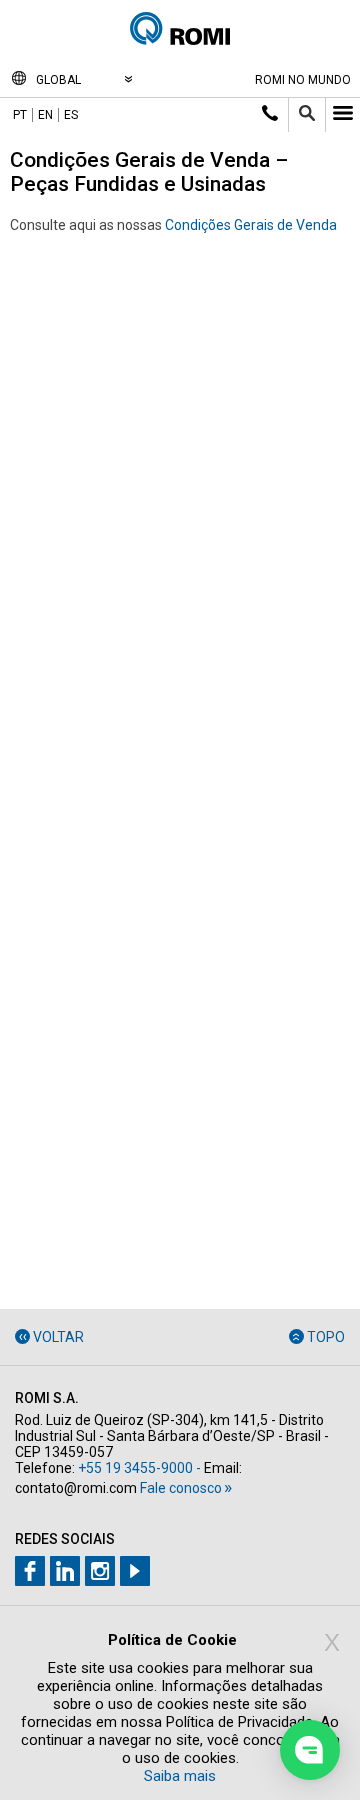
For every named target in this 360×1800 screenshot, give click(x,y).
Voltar (58, 1337)
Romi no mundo (303, 80)
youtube (135, 1571)
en (45, 115)
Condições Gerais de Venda (251, 225)
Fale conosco (181, 1488)
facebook (30, 1571)
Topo (326, 1337)
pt (20, 115)
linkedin (65, 1571)
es (71, 115)
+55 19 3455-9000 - (139, 1468)
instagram (100, 1571)
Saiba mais (180, 1776)
